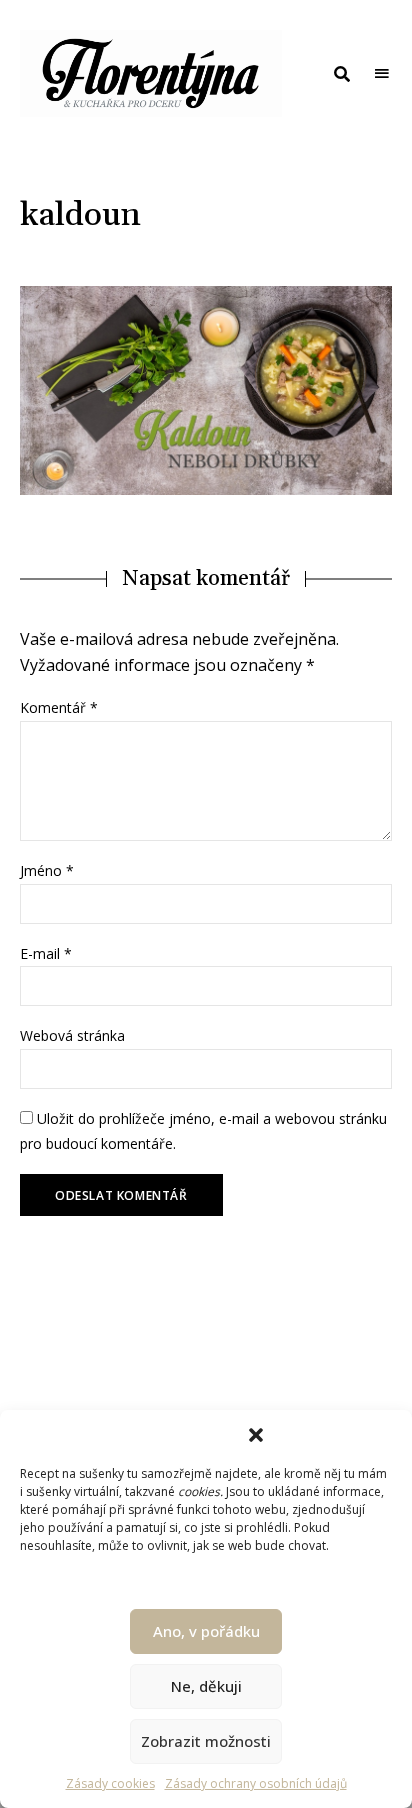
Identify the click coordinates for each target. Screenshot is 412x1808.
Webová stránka (72, 1035)
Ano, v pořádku (206, 1631)
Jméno (47, 870)
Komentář (59, 707)
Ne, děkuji (206, 1686)
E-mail (46, 953)
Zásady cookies (110, 1783)
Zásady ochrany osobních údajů (256, 1783)
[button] (256, 1435)
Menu (382, 74)
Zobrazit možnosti (206, 1741)
